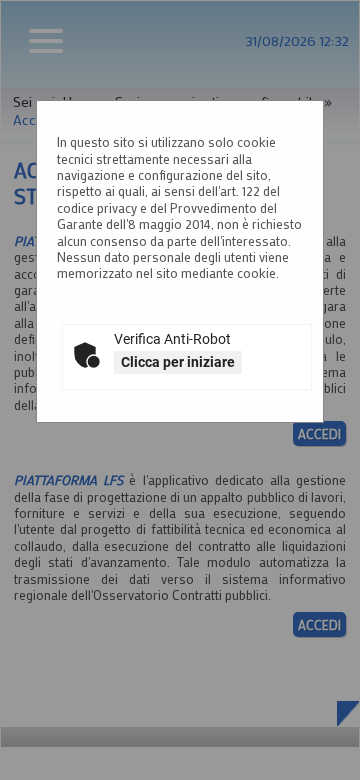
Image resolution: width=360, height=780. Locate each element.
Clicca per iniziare (178, 362)
